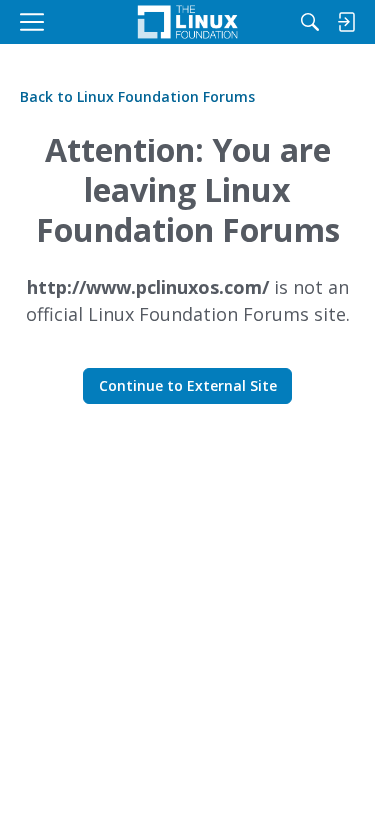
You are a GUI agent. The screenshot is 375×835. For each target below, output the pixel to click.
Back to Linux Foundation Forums (137, 96)
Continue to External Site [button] (188, 385)
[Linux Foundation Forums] (187, 22)
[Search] (310, 22)
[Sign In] (346, 22)
